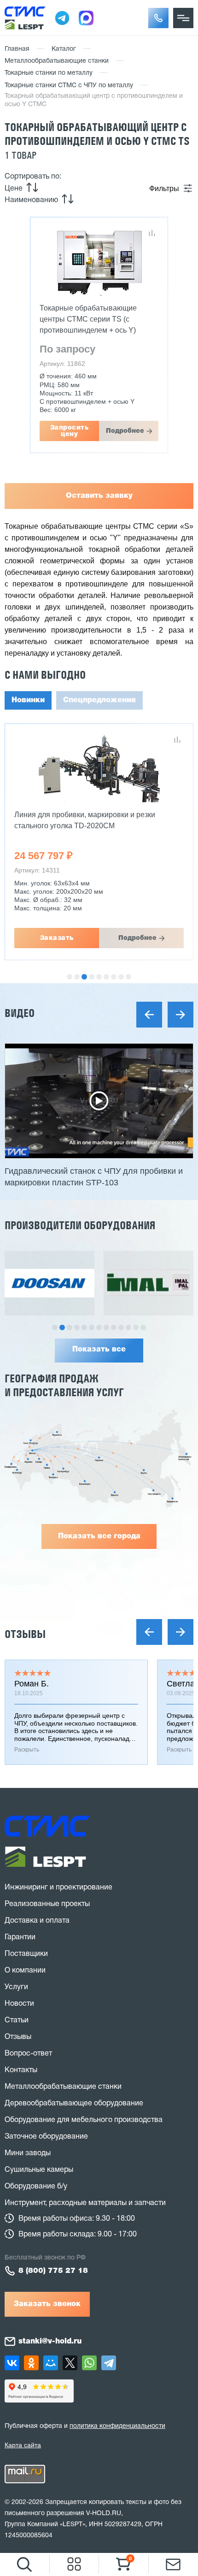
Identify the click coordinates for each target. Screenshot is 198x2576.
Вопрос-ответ (28, 2054)
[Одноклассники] (31, 2363)
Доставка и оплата (37, 1921)
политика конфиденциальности (117, 2426)
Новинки (28, 700)
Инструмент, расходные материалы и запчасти (85, 2203)
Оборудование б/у (36, 2187)
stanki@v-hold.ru (50, 2342)
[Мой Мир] (51, 2363)
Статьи (17, 2020)
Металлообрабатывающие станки (57, 61)
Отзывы (25, 1634)
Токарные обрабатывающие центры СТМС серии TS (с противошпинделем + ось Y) (88, 319)
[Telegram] (109, 2363)
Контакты (21, 2070)
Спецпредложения (99, 700)
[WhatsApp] (89, 2363)
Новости (19, 2004)
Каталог (64, 49)
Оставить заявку (99, 496)
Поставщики (26, 1954)
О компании (25, 1971)
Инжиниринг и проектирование (58, 1888)
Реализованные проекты (47, 1904)
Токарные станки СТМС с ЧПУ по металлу (69, 86)
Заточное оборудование (46, 2137)
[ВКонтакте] (12, 2363)
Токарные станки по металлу (49, 73)
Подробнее (125, 431)
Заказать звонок (47, 2304)
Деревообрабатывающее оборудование (74, 2104)
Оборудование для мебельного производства (84, 2120)
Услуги (16, 1987)
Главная (17, 49)
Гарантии (20, 1937)
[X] (70, 2363)
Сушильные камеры (39, 2170)
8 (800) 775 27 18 (53, 2271)
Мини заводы (28, 2153)
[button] (158, 18)
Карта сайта (23, 2445)
